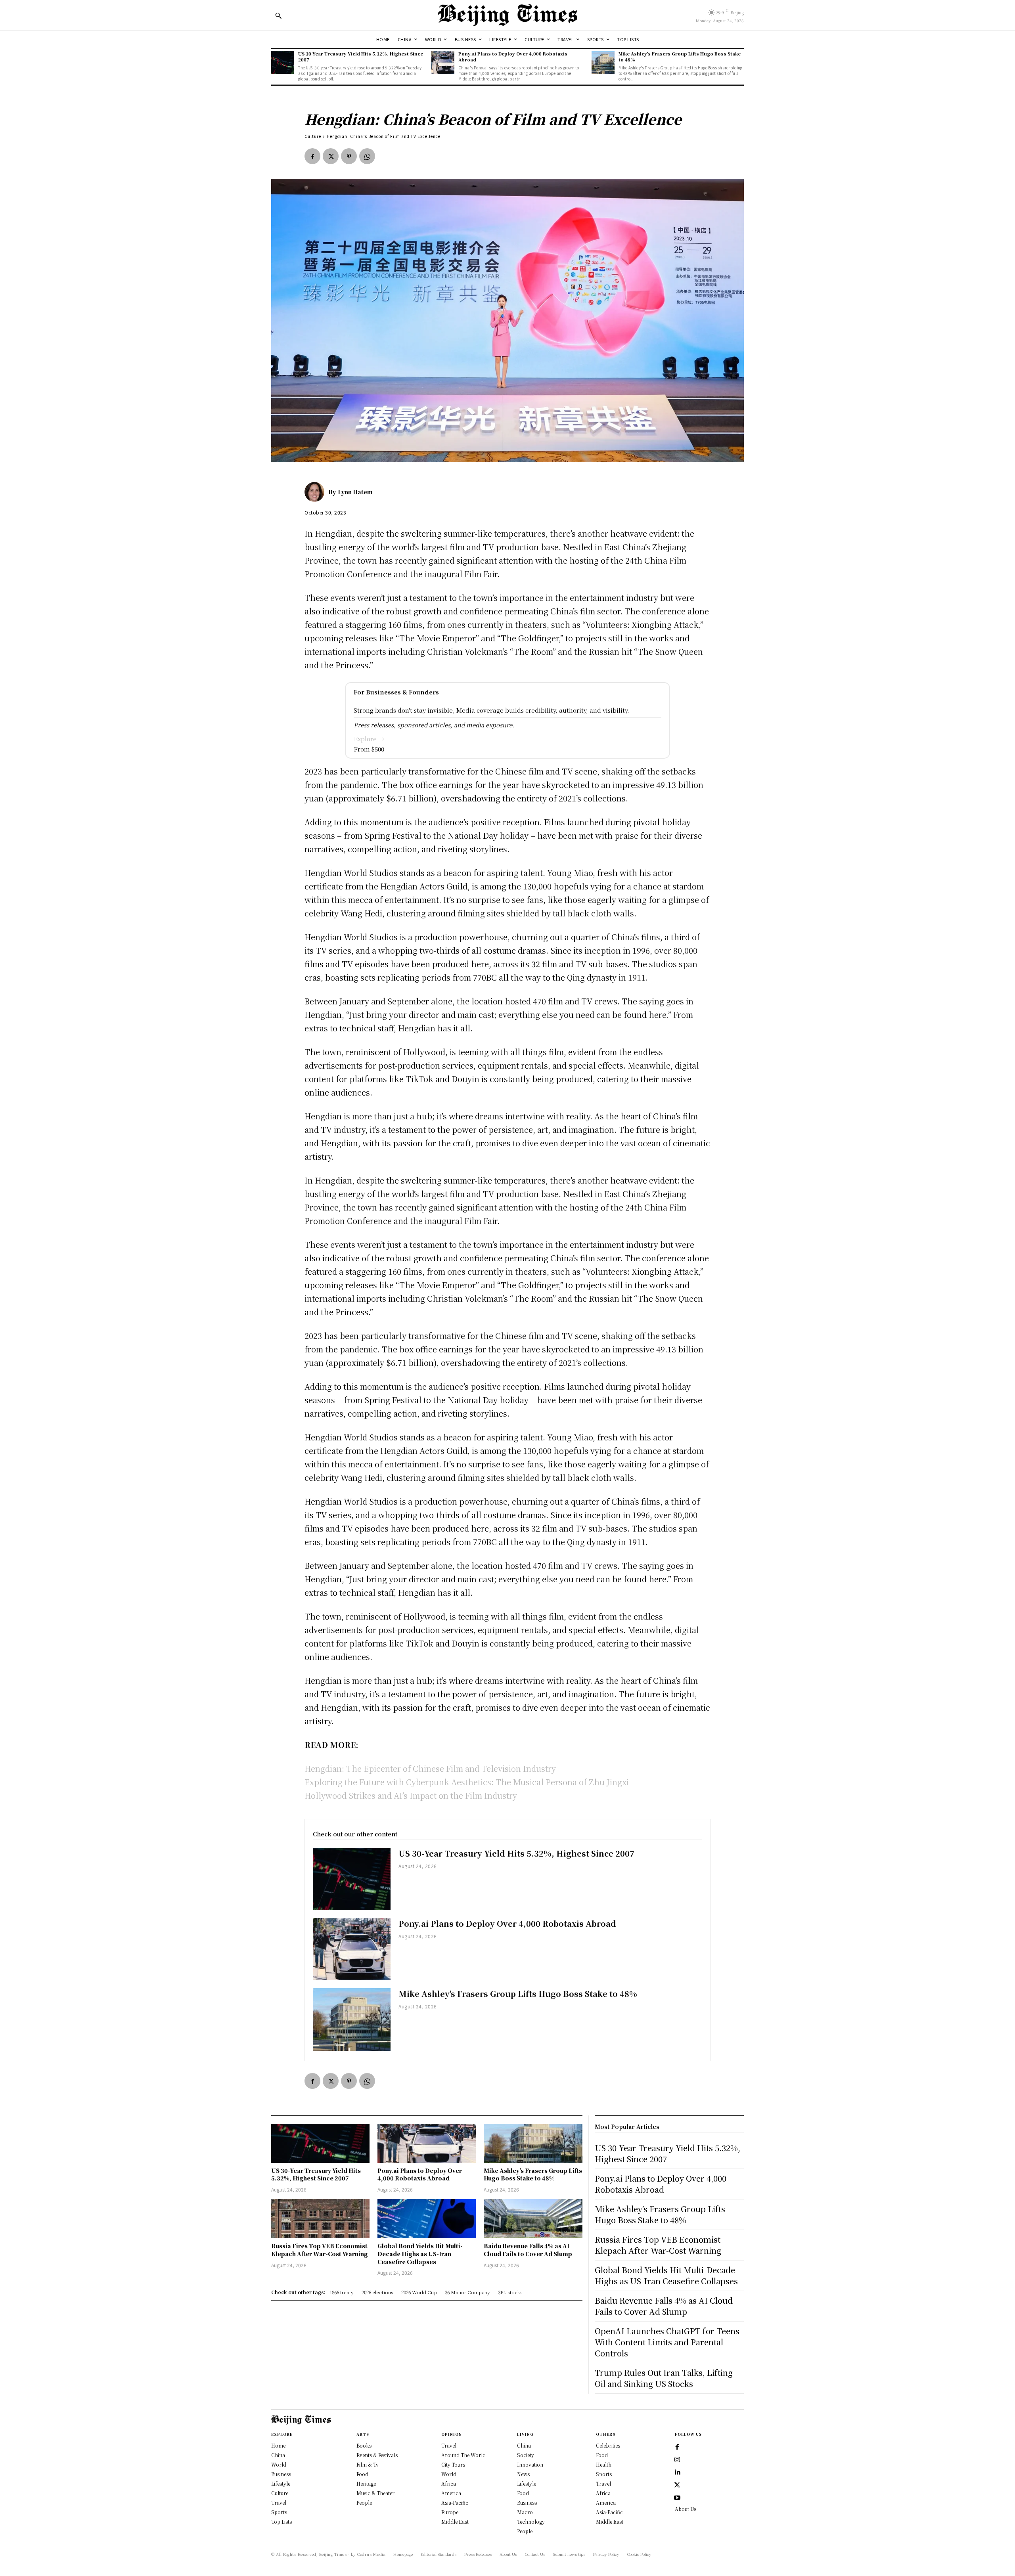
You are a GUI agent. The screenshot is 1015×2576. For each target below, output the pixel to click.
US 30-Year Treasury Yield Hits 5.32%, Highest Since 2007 (361, 56)
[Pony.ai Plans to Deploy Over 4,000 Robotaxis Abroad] (443, 62)
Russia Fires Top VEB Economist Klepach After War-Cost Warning (320, 2250)
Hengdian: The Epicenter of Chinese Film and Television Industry (430, 1768)
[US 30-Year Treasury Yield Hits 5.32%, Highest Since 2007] (283, 62)
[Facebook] (312, 156)
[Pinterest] (349, 156)
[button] (278, 15)
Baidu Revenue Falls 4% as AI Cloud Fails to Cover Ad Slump (528, 2250)
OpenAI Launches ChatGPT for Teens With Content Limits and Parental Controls (667, 2342)
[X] (331, 156)
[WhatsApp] (367, 156)
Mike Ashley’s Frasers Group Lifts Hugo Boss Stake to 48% (680, 56)
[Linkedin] (677, 2473)
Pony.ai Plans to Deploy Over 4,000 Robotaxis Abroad (513, 56)
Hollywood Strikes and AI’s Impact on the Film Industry (411, 1795)
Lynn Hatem (355, 492)
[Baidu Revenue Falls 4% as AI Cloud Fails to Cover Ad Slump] (533, 2219)
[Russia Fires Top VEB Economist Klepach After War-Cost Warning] (320, 2219)
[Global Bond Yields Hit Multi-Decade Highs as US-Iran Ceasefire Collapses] (427, 2219)
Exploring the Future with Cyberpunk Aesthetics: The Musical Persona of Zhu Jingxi (467, 1782)
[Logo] (507, 15)
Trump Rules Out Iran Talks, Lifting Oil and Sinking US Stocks (664, 2378)
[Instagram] (677, 2460)
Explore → (369, 739)
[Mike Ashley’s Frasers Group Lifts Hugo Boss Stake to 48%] (603, 62)
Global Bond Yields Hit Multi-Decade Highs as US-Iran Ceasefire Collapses (420, 2254)
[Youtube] (677, 2498)
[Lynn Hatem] (316, 492)
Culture (313, 136)
